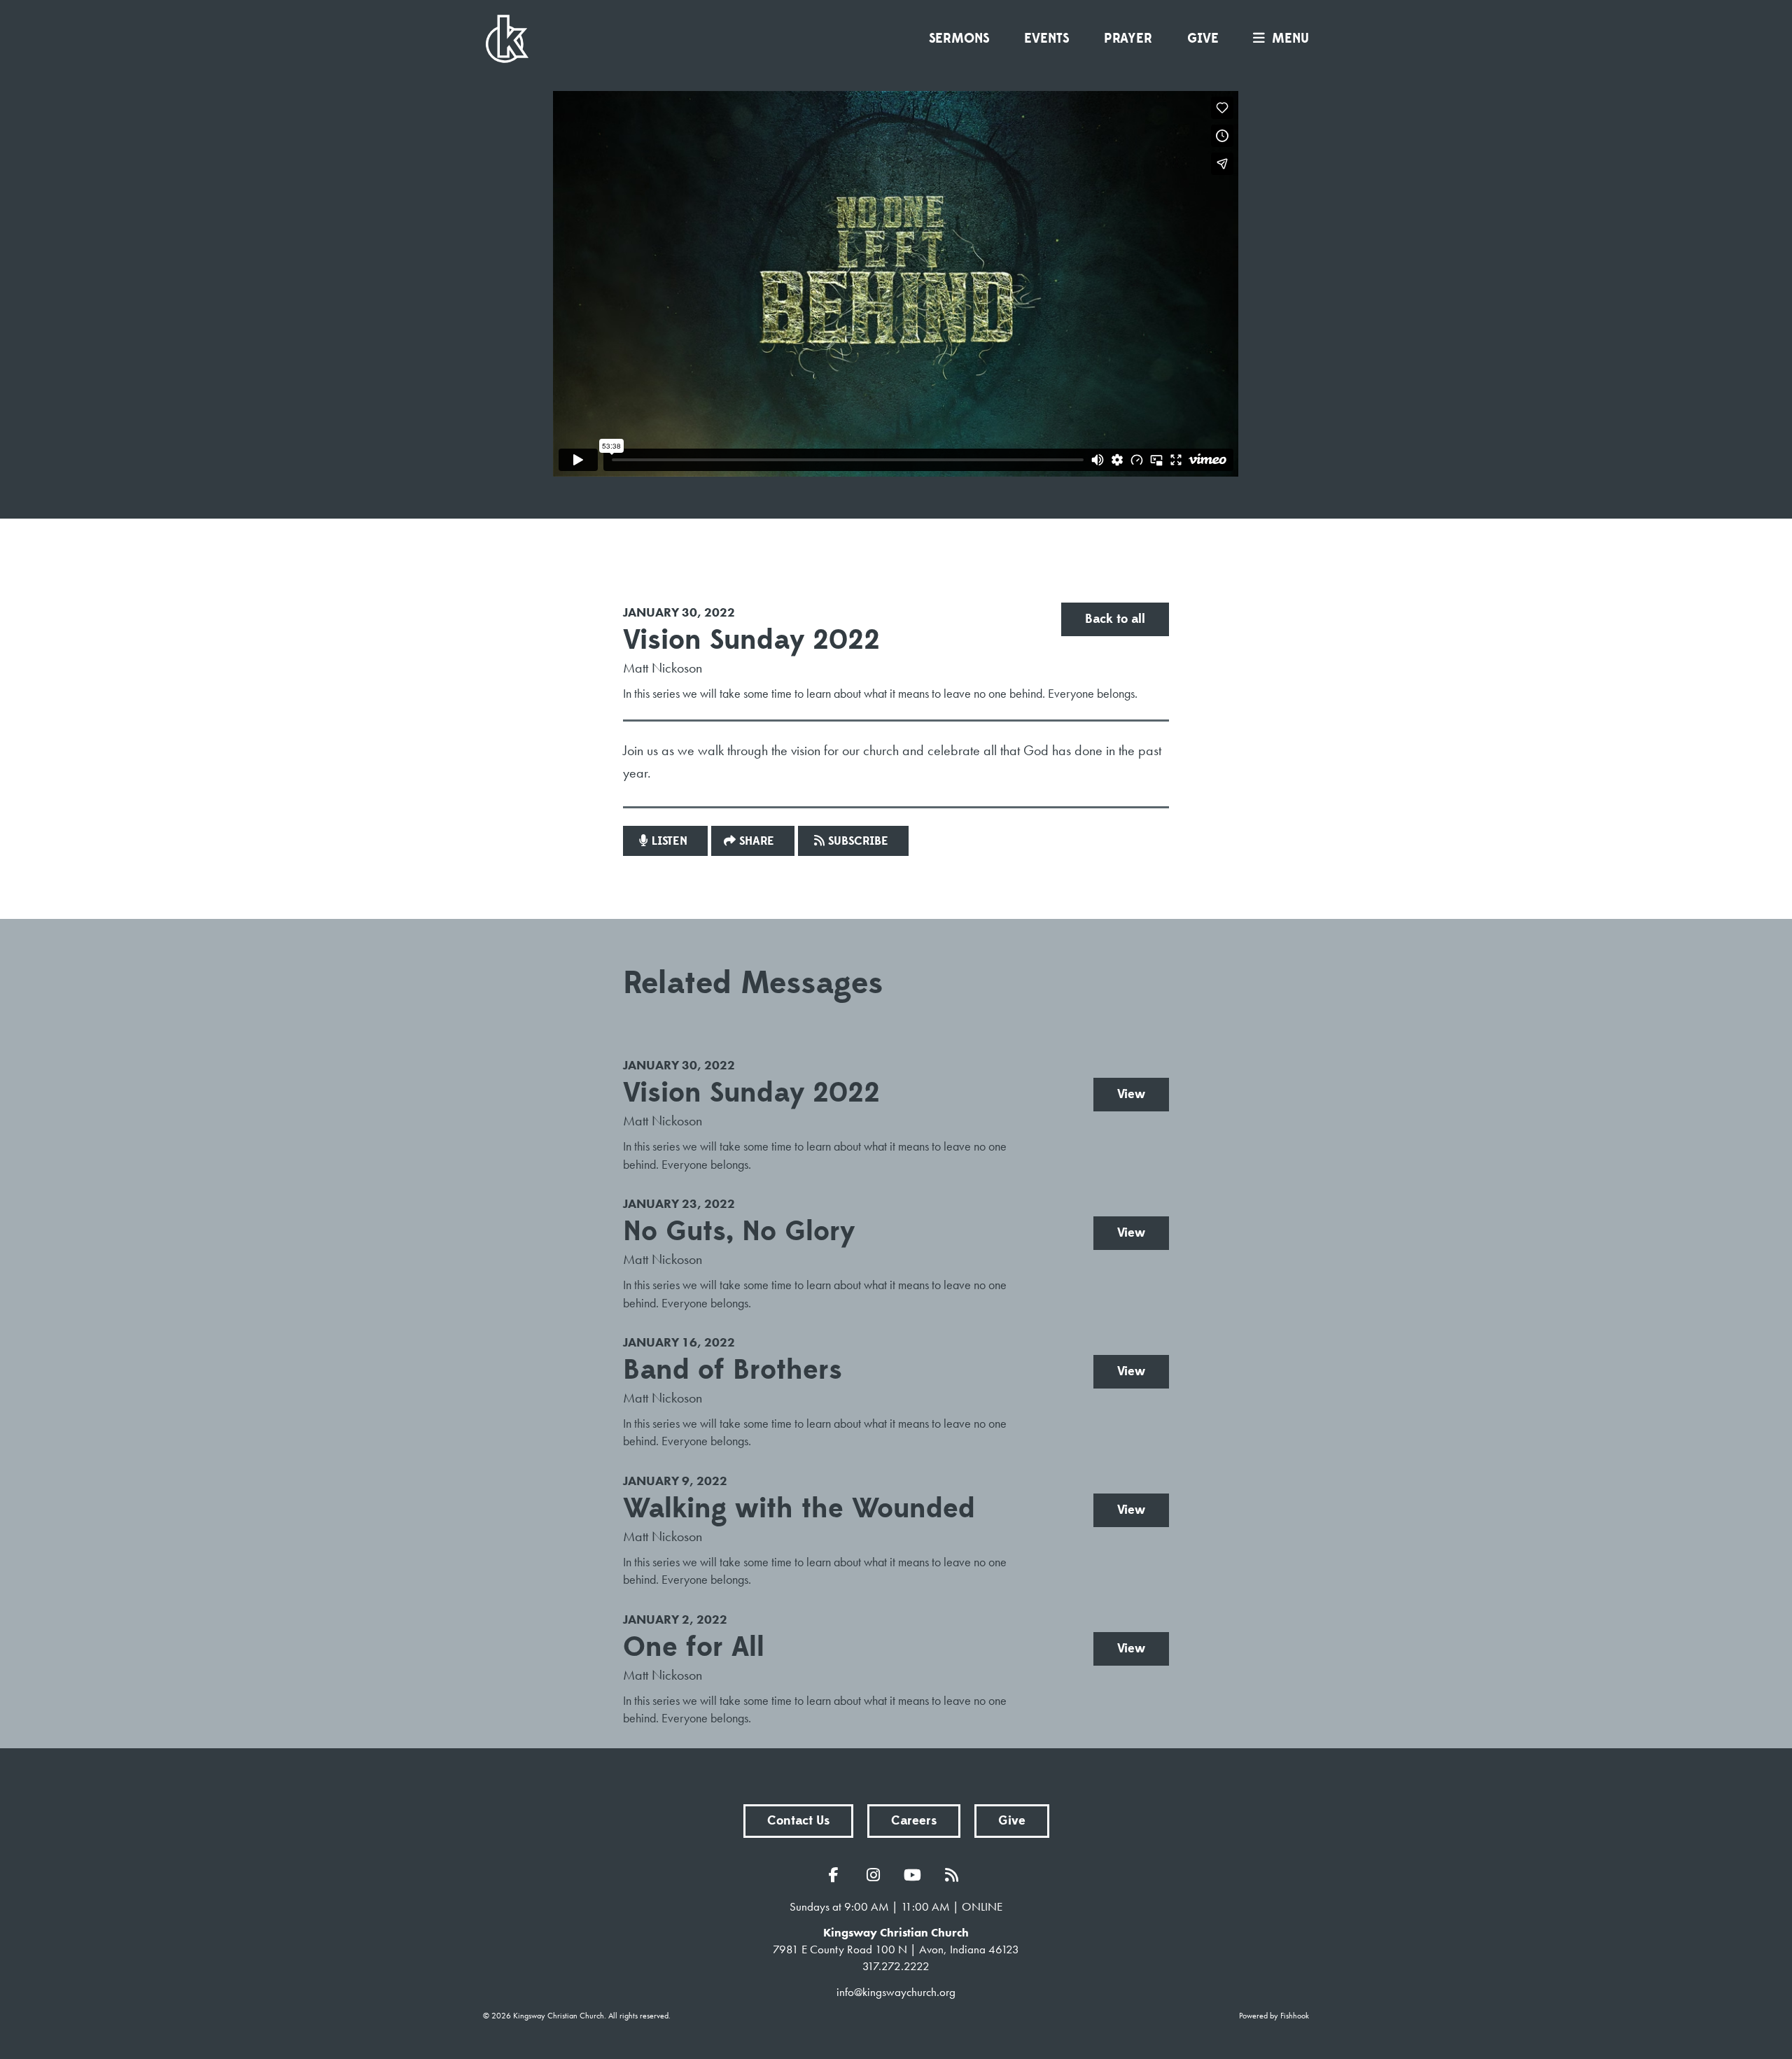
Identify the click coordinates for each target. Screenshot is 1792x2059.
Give (1203, 38)
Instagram (876, 1875)
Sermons (959, 38)
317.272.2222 (896, 1966)
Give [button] (1012, 1821)
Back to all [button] (1115, 619)
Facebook (837, 1875)
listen (670, 841)
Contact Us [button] (798, 1821)
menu (1290, 38)
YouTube (916, 1875)
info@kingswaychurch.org (896, 1992)
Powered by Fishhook (1274, 2016)
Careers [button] (914, 1821)
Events (1046, 38)
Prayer (1128, 38)
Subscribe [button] (858, 841)
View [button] (1131, 1094)
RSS (955, 1875)
